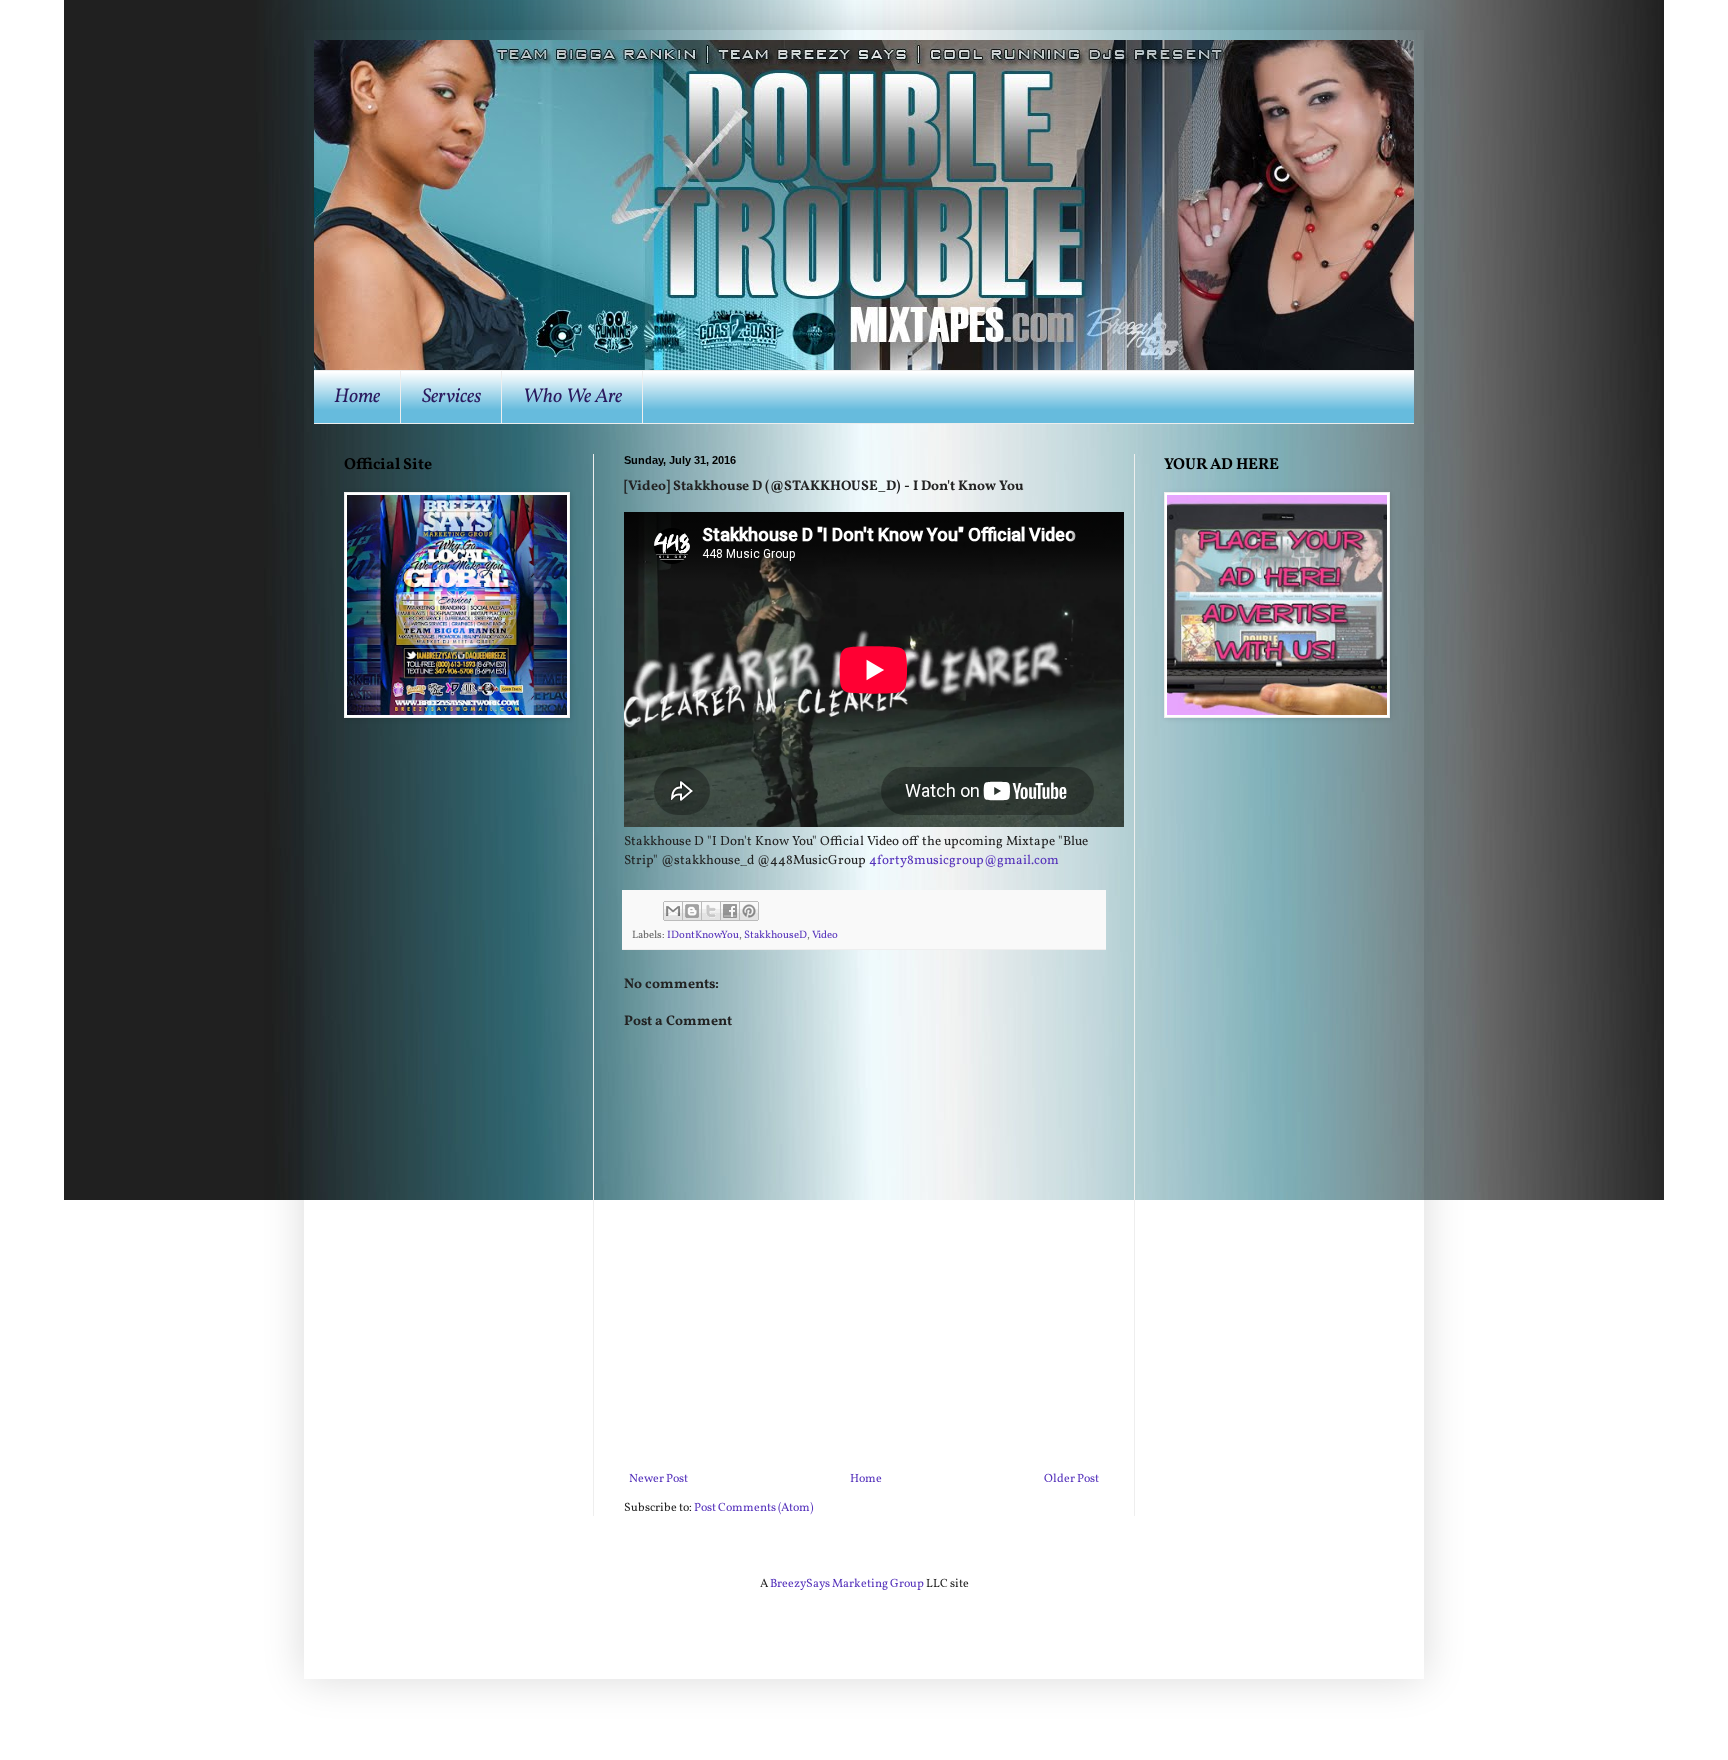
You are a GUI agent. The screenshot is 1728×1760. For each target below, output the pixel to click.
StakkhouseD (775, 935)
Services (451, 397)
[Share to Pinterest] (749, 911)
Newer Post (658, 1479)
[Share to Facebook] (730, 911)
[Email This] (673, 911)
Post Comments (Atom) (753, 1508)
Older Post (1071, 1479)
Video (825, 935)
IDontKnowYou (703, 935)
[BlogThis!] (692, 911)
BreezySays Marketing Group (847, 1584)
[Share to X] (711, 911)
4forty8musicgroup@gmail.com (964, 860)
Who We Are (572, 397)
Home (357, 397)
